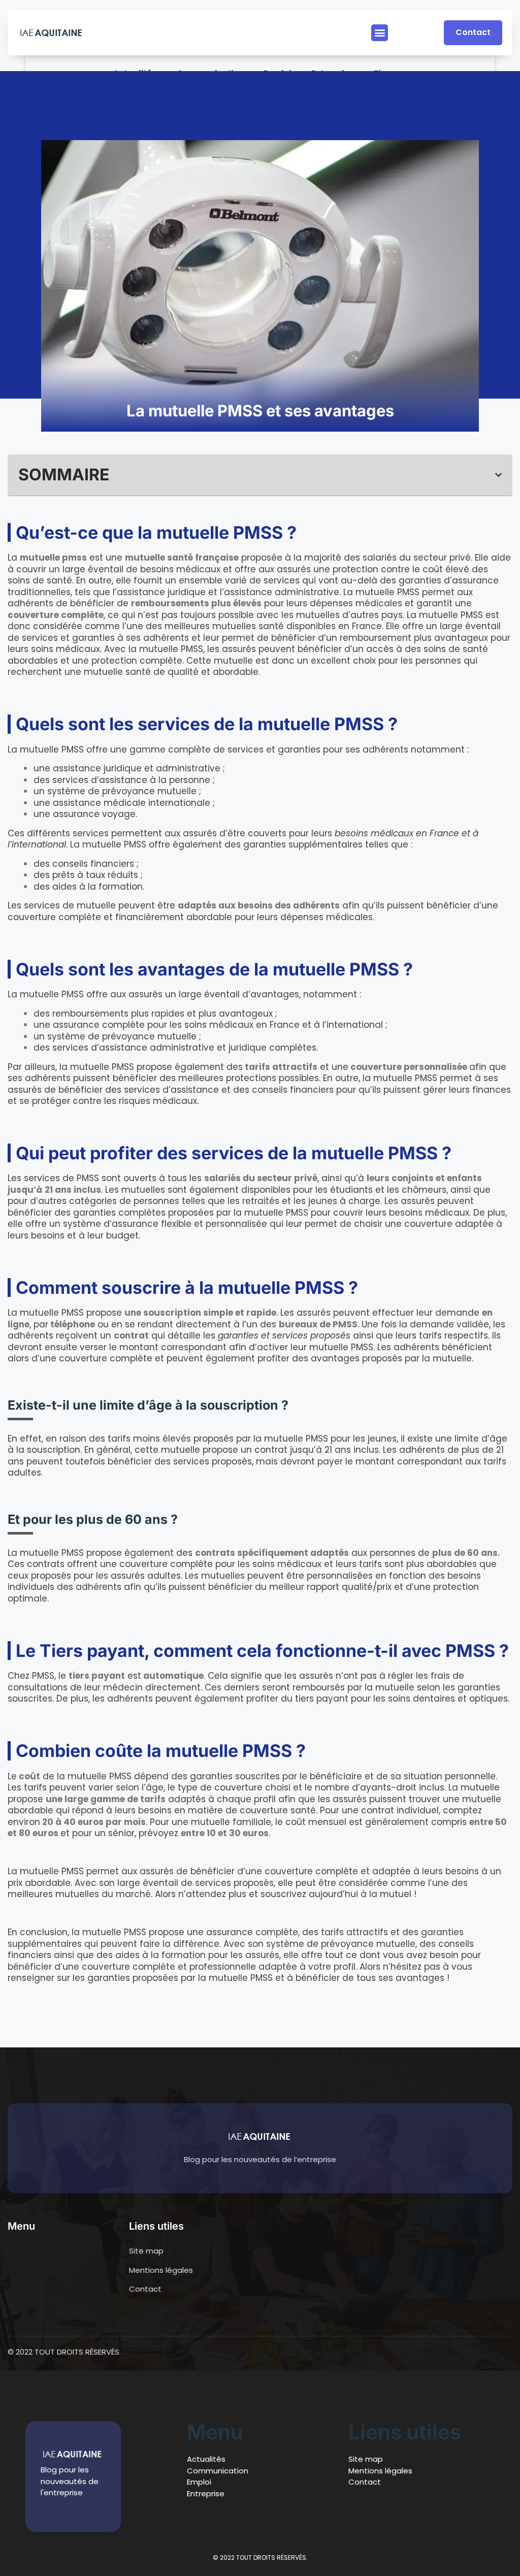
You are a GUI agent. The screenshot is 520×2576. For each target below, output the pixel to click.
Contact (365, 2482)
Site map (366, 2459)
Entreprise (206, 2493)
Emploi (199, 2482)
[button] (380, 33)
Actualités (206, 2459)
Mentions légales (380, 2471)
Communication (218, 2471)
